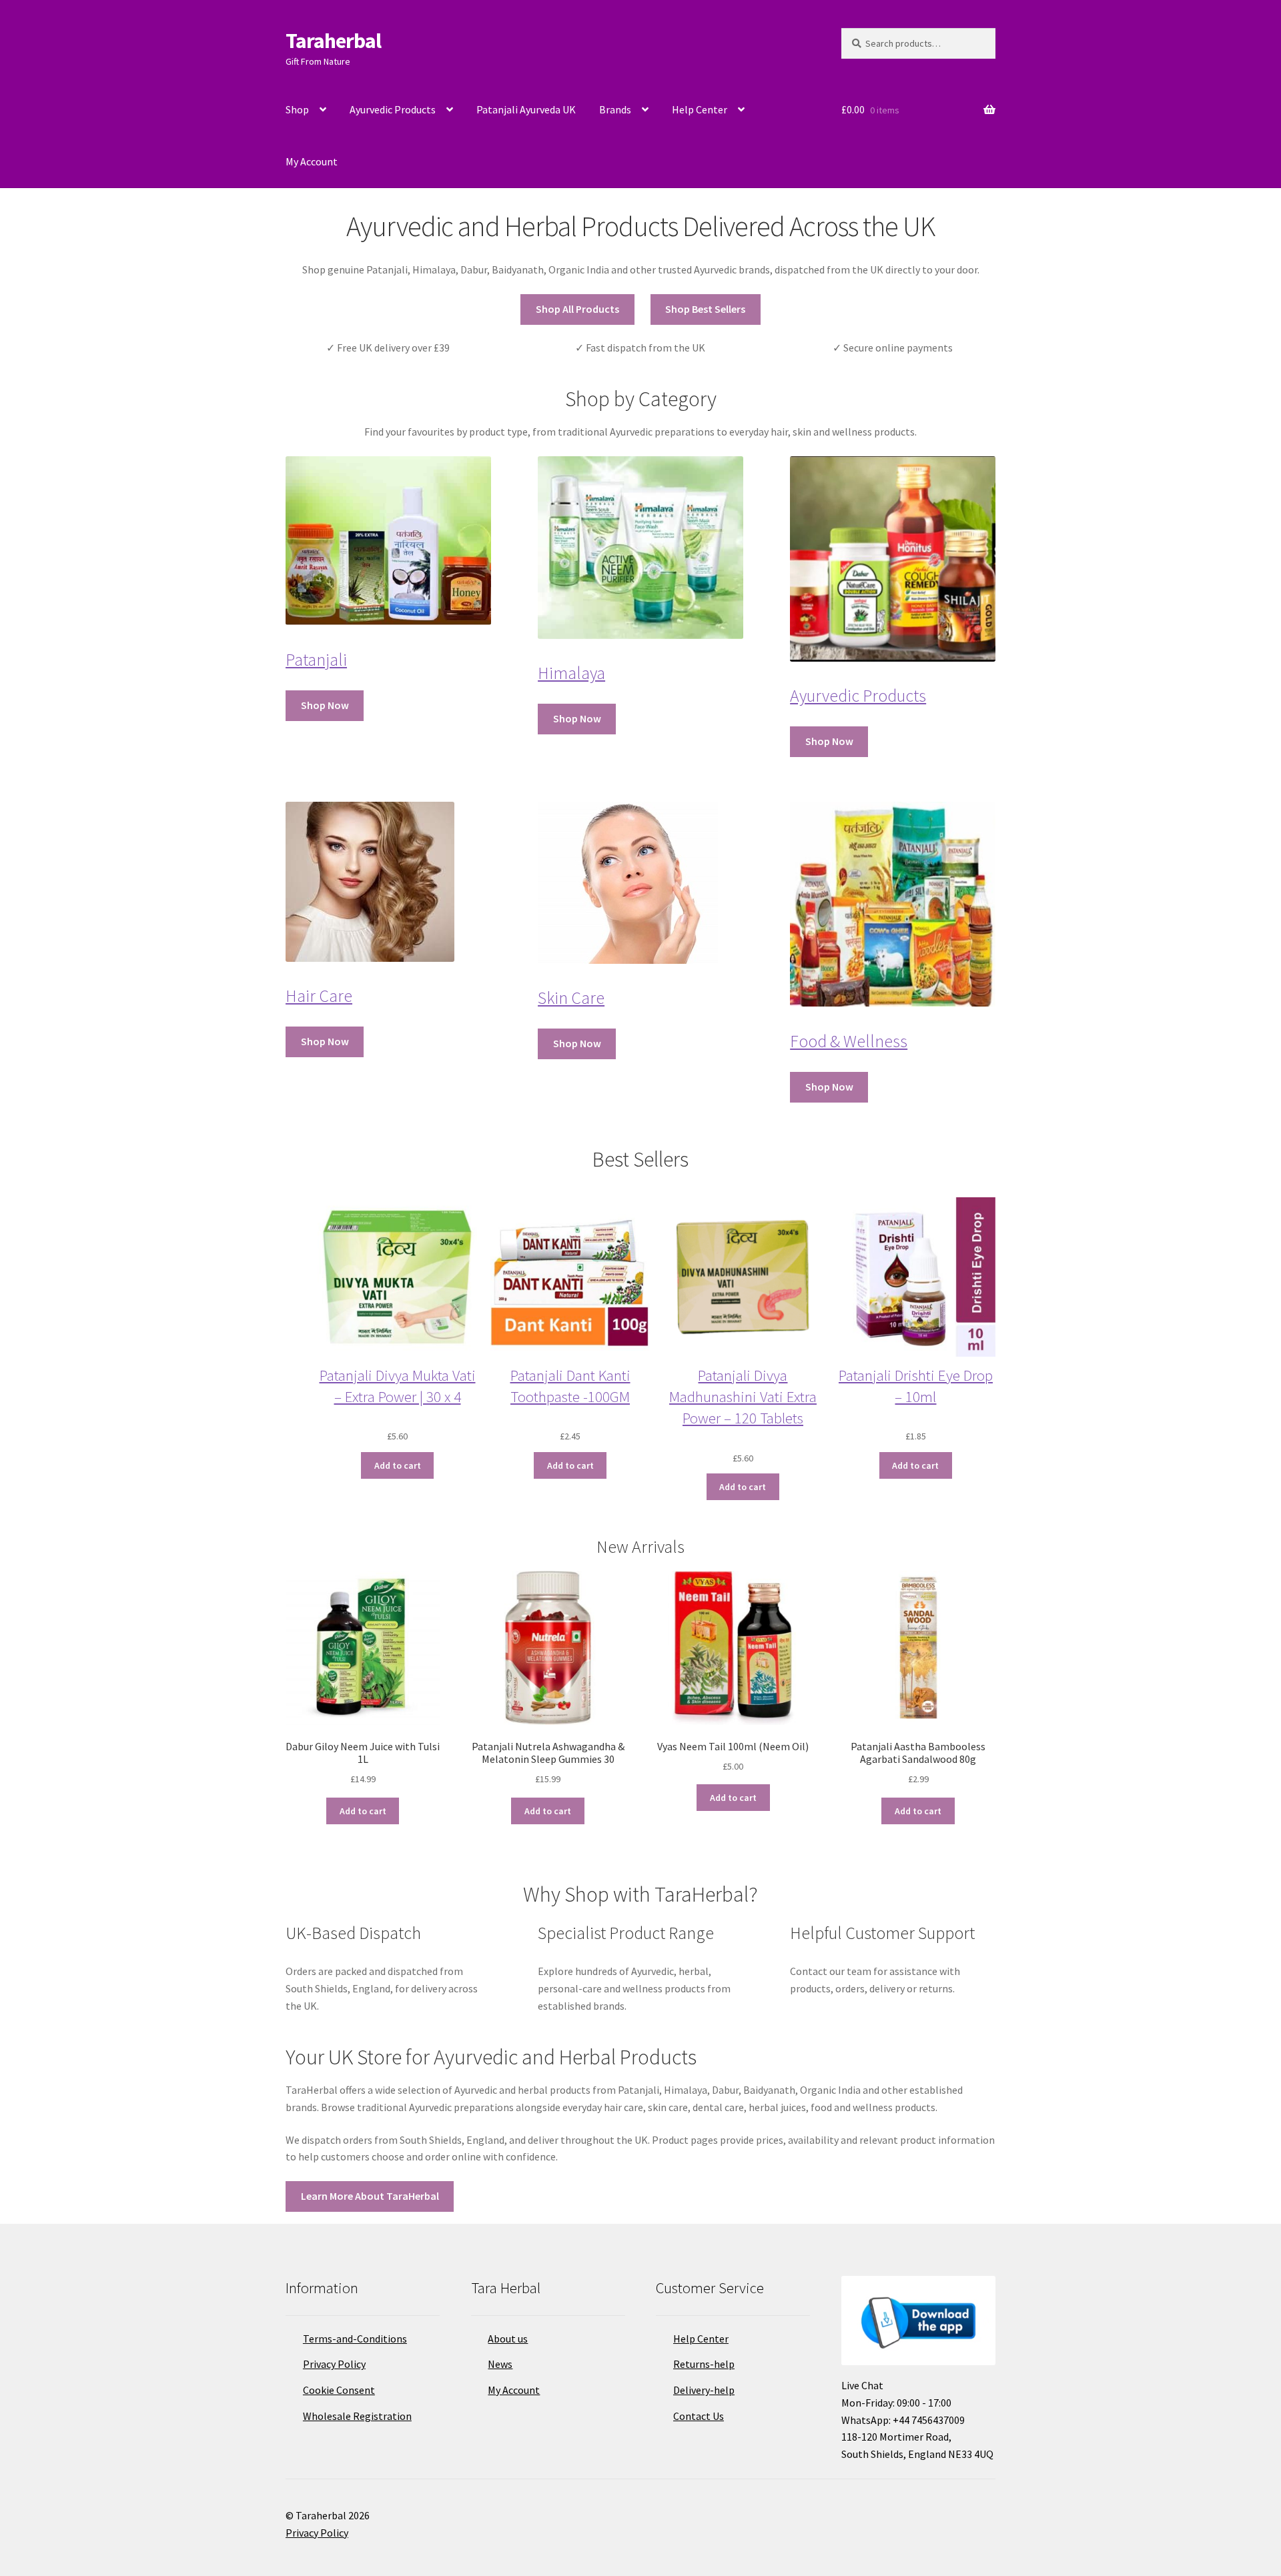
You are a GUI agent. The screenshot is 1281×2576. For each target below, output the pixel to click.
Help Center (700, 109)
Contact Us (699, 2416)
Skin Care (571, 998)
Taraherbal (333, 41)
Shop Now (325, 705)
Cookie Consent (339, 2390)
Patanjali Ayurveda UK (526, 109)
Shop (297, 109)
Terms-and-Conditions (355, 2339)
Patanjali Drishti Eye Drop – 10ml (916, 1386)
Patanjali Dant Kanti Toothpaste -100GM (570, 1386)
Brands (615, 109)
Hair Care (319, 996)
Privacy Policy (334, 2364)
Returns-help (704, 2364)
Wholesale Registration (357, 2416)
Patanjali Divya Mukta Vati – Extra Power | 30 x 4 (398, 1386)
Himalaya (571, 673)
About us (508, 2339)
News (500, 2364)
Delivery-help (704, 2390)
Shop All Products (577, 309)
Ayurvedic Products (393, 109)
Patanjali (316, 660)
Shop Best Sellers (705, 309)
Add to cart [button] (363, 1811)
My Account (312, 161)
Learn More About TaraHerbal (370, 2196)
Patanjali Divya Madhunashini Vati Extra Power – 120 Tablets (743, 1396)
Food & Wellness (849, 1041)
